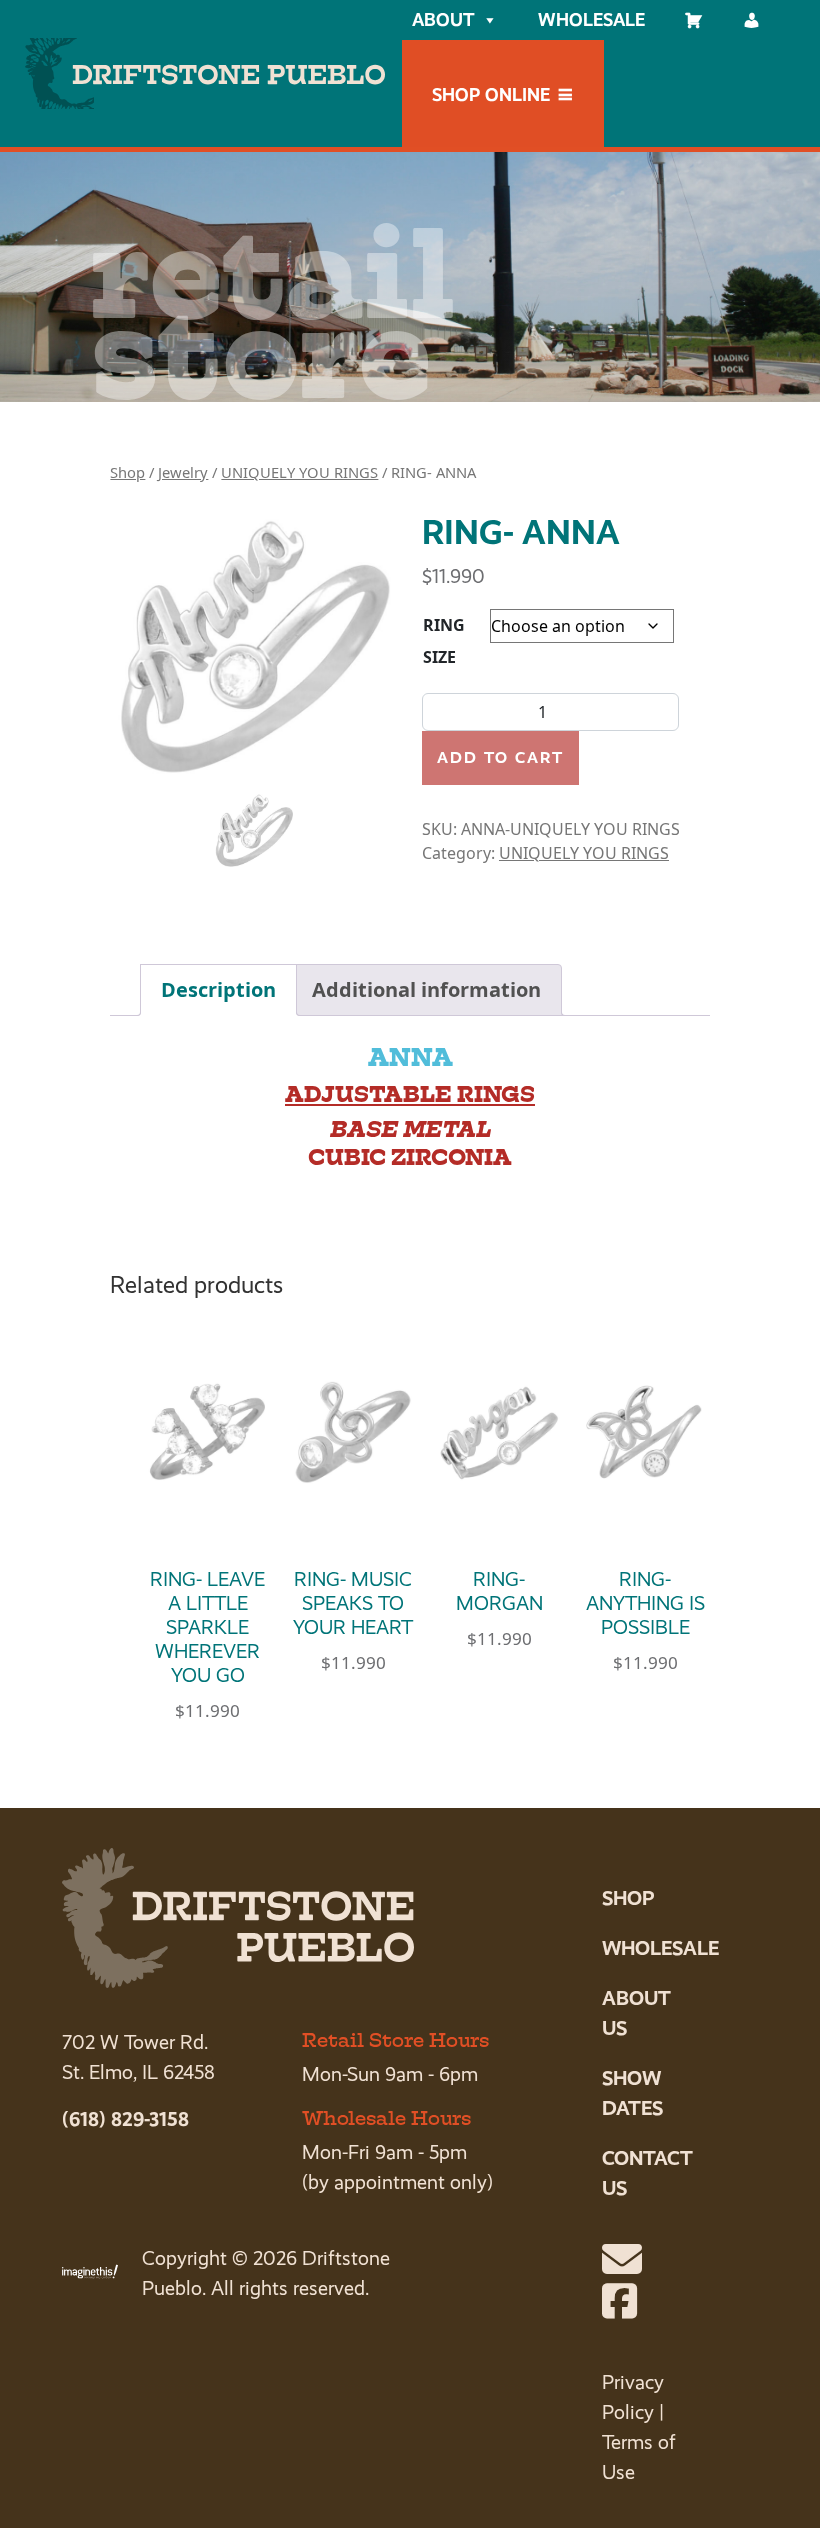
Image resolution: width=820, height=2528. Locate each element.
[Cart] (694, 20)
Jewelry (183, 472)
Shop (127, 472)
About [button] (443, 19)
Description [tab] (218, 989)
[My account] (752, 20)
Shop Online (491, 94)
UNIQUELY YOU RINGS (299, 472)
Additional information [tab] (426, 989)
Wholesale (591, 19)
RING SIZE (444, 641)
